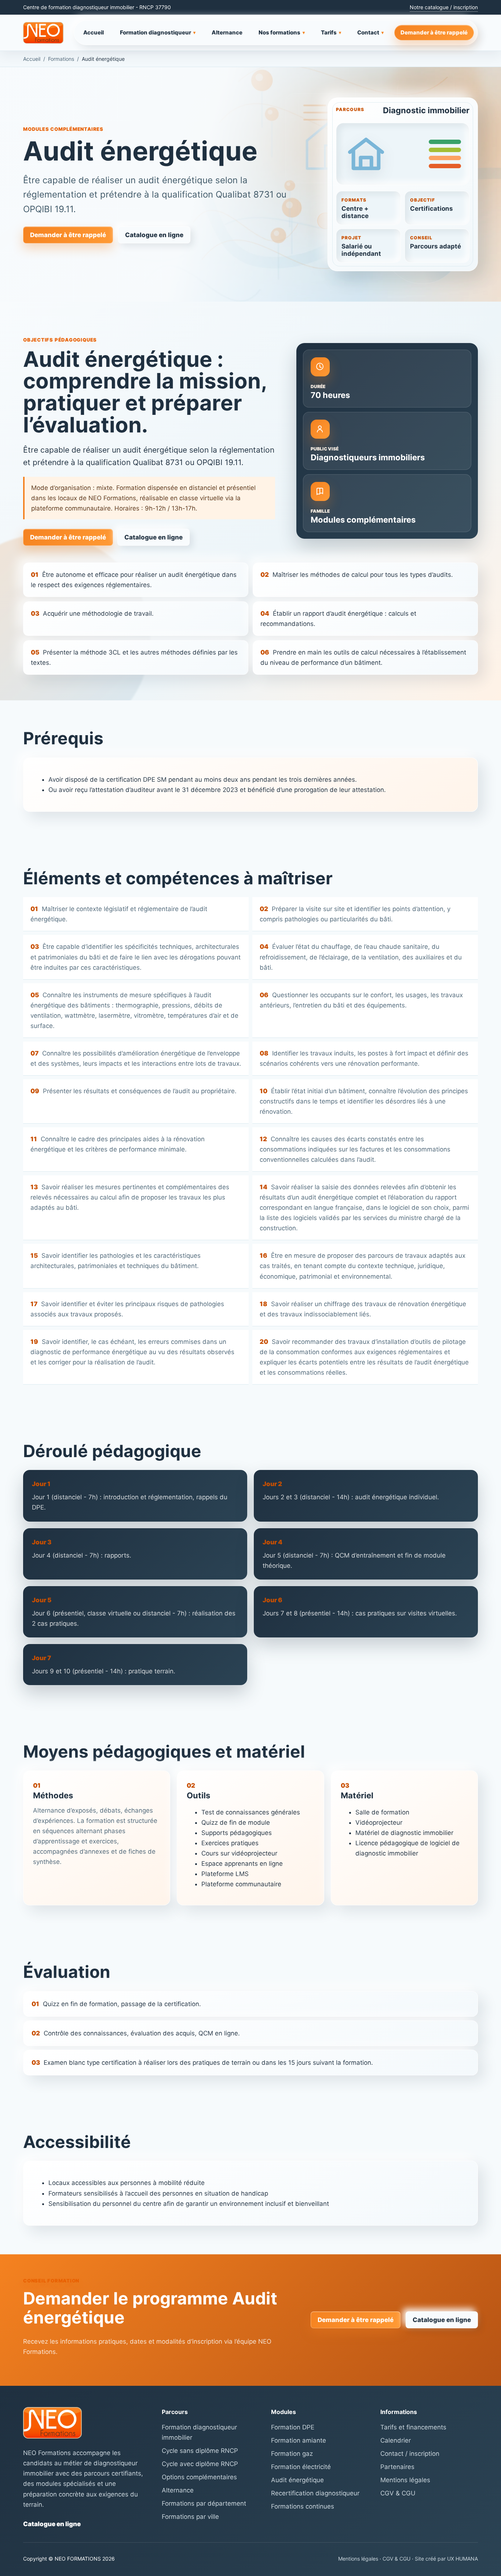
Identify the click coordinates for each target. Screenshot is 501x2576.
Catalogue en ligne (154, 235)
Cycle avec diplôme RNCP (200, 2464)
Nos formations (282, 32)
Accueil (94, 32)
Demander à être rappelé (434, 32)
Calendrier (396, 2440)
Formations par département (204, 2503)
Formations (61, 59)
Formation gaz (292, 2454)
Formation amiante (299, 2440)
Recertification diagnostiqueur (315, 2493)
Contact (370, 32)
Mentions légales (405, 2480)
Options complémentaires (199, 2477)
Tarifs (331, 32)
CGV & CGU (398, 2493)
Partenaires (397, 2467)
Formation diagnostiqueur (158, 32)
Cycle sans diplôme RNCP (200, 2451)
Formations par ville (190, 2517)
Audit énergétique (297, 2480)
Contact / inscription (410, 2454)
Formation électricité (301, 2467)
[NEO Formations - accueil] (43, 33)
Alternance (227, 32)
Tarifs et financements (413, 2427)
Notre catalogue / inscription (444, 7)
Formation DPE (293, 2427)
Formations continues (303, 2506)
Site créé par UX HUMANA (446, 2559)
